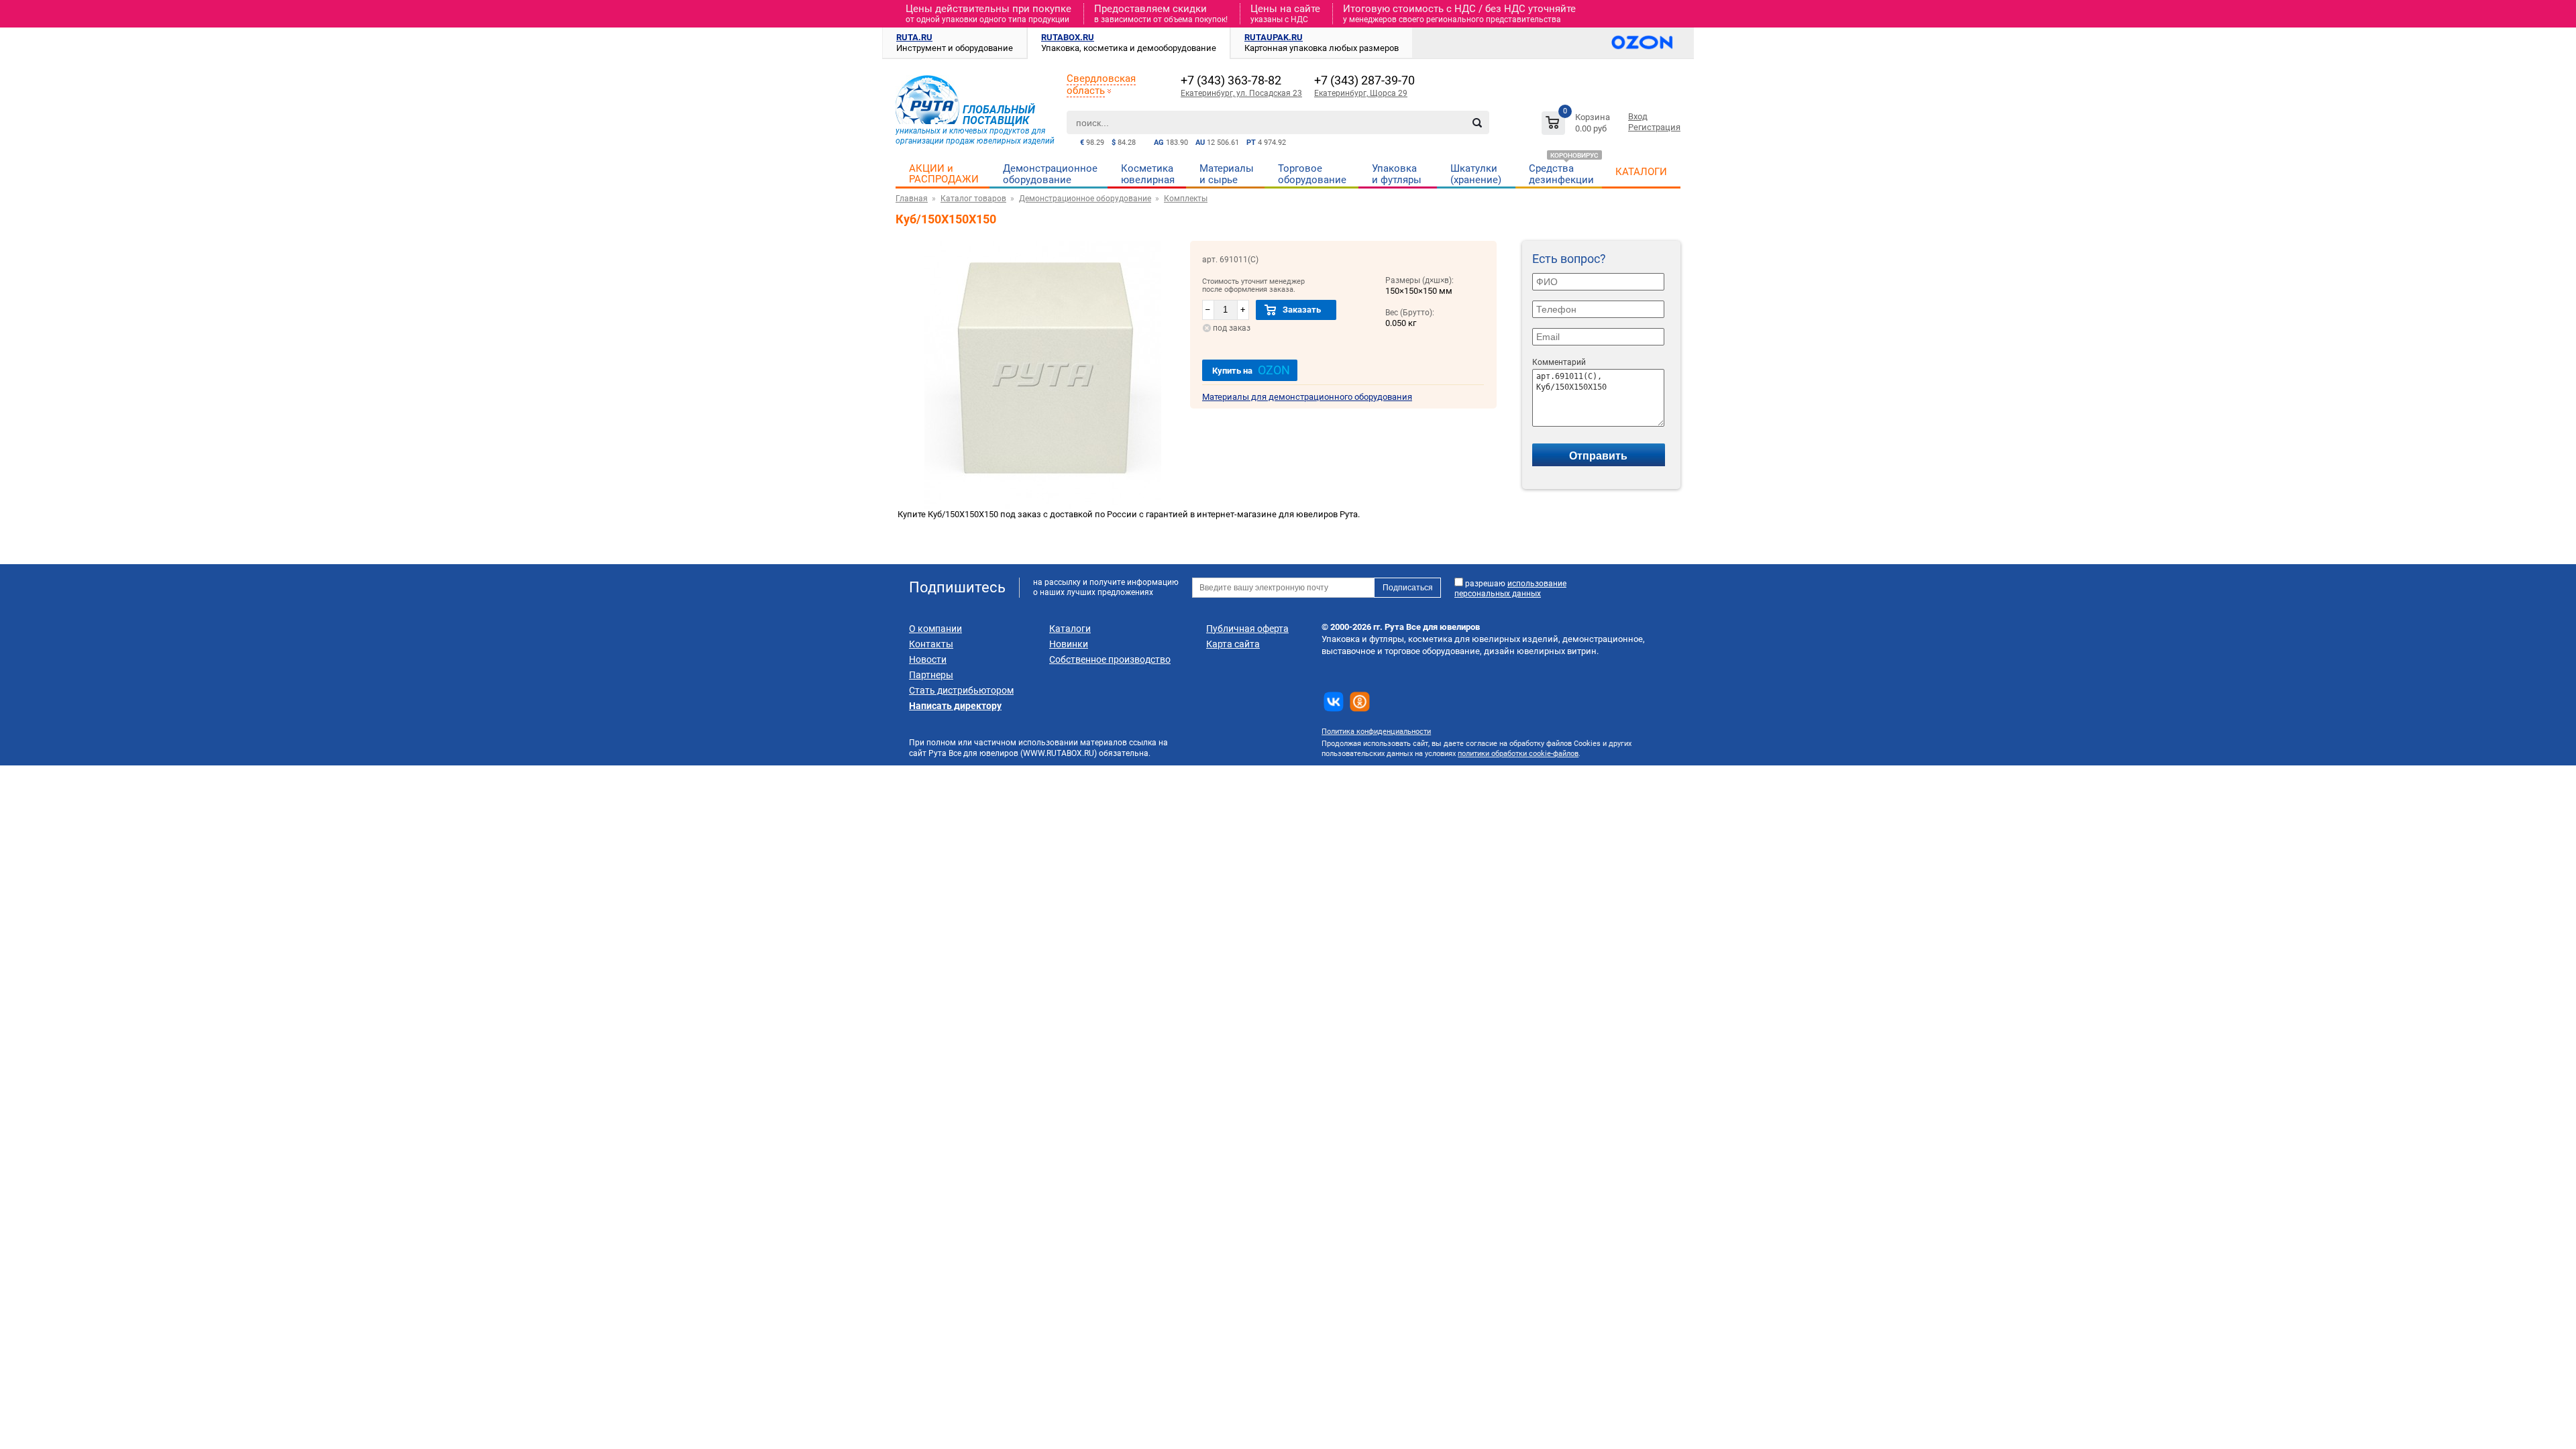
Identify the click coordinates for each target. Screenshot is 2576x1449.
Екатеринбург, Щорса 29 (1361, 93)
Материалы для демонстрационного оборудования (1307, 397)
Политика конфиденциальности (1376, 732)
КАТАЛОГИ (1641, 172)
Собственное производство (1110, 659)
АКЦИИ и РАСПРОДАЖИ (944, 174)
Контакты (931, 644)
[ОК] (1360, 702)
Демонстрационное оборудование (1050, 174)
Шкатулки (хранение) (1476, 174)
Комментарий (1559, 362)
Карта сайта (1233, 644)
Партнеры (931, 675)
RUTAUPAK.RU (1274, 37)
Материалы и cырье (1227, 174)
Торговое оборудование (1312, 174)
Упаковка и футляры (1397, 174)
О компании (935, 629)
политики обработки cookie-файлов (1518, 754)
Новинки (1069, 644)
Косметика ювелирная (1148, 174)
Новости (928, 659)
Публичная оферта (1247, 629)
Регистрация (1654, 127)
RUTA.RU (914, 37)
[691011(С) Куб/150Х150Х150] (1043, 506)
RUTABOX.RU (1068, 37)
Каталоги (1070, 629)
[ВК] (1334, 702)
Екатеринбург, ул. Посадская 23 (1241, 93)
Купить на (1251, 370)
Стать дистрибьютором (961, 690)
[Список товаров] (1577, 125)
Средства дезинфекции (1561, 174)
